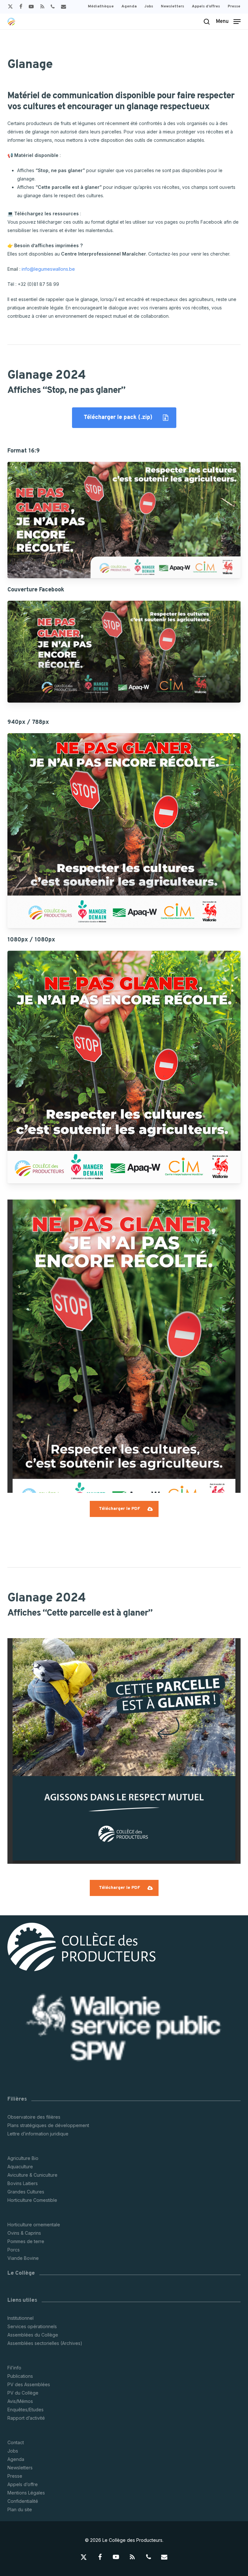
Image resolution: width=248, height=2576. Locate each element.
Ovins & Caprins (24, 2233)
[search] (207, 22)
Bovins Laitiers (23, 2183)
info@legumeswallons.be (48, 269)
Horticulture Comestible (32, 2200)
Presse (15, 2476)
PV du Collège (23, 2393)
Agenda (16, 2459)
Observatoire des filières (34, 2117)
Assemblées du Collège (33, 2335)
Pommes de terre (26, 2241)
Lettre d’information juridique (38, 2134)
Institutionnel (21, 2318)
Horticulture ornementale (34, 2225)
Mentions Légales (26, 2493)
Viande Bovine (23, 2258)
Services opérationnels (32, 2326)
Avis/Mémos (20, 2401)
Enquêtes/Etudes (26, 2410)
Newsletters (20, 2468)
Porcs (14, 2250)
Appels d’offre (23, 2484)
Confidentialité (23, 2501)
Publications (20, 2376)
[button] (228, 21)
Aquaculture (20, 2167)
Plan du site (20, 2509)
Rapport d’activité (26, 2418)
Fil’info (14, 2368)
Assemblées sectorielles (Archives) (45, 2343)
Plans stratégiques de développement (48, 2125)
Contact (16, 2442)
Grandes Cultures (26, 2192)
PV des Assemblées (29, 2384)
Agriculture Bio (23, 2158)
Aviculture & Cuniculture (32, 2175)
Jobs (13, 2451)
